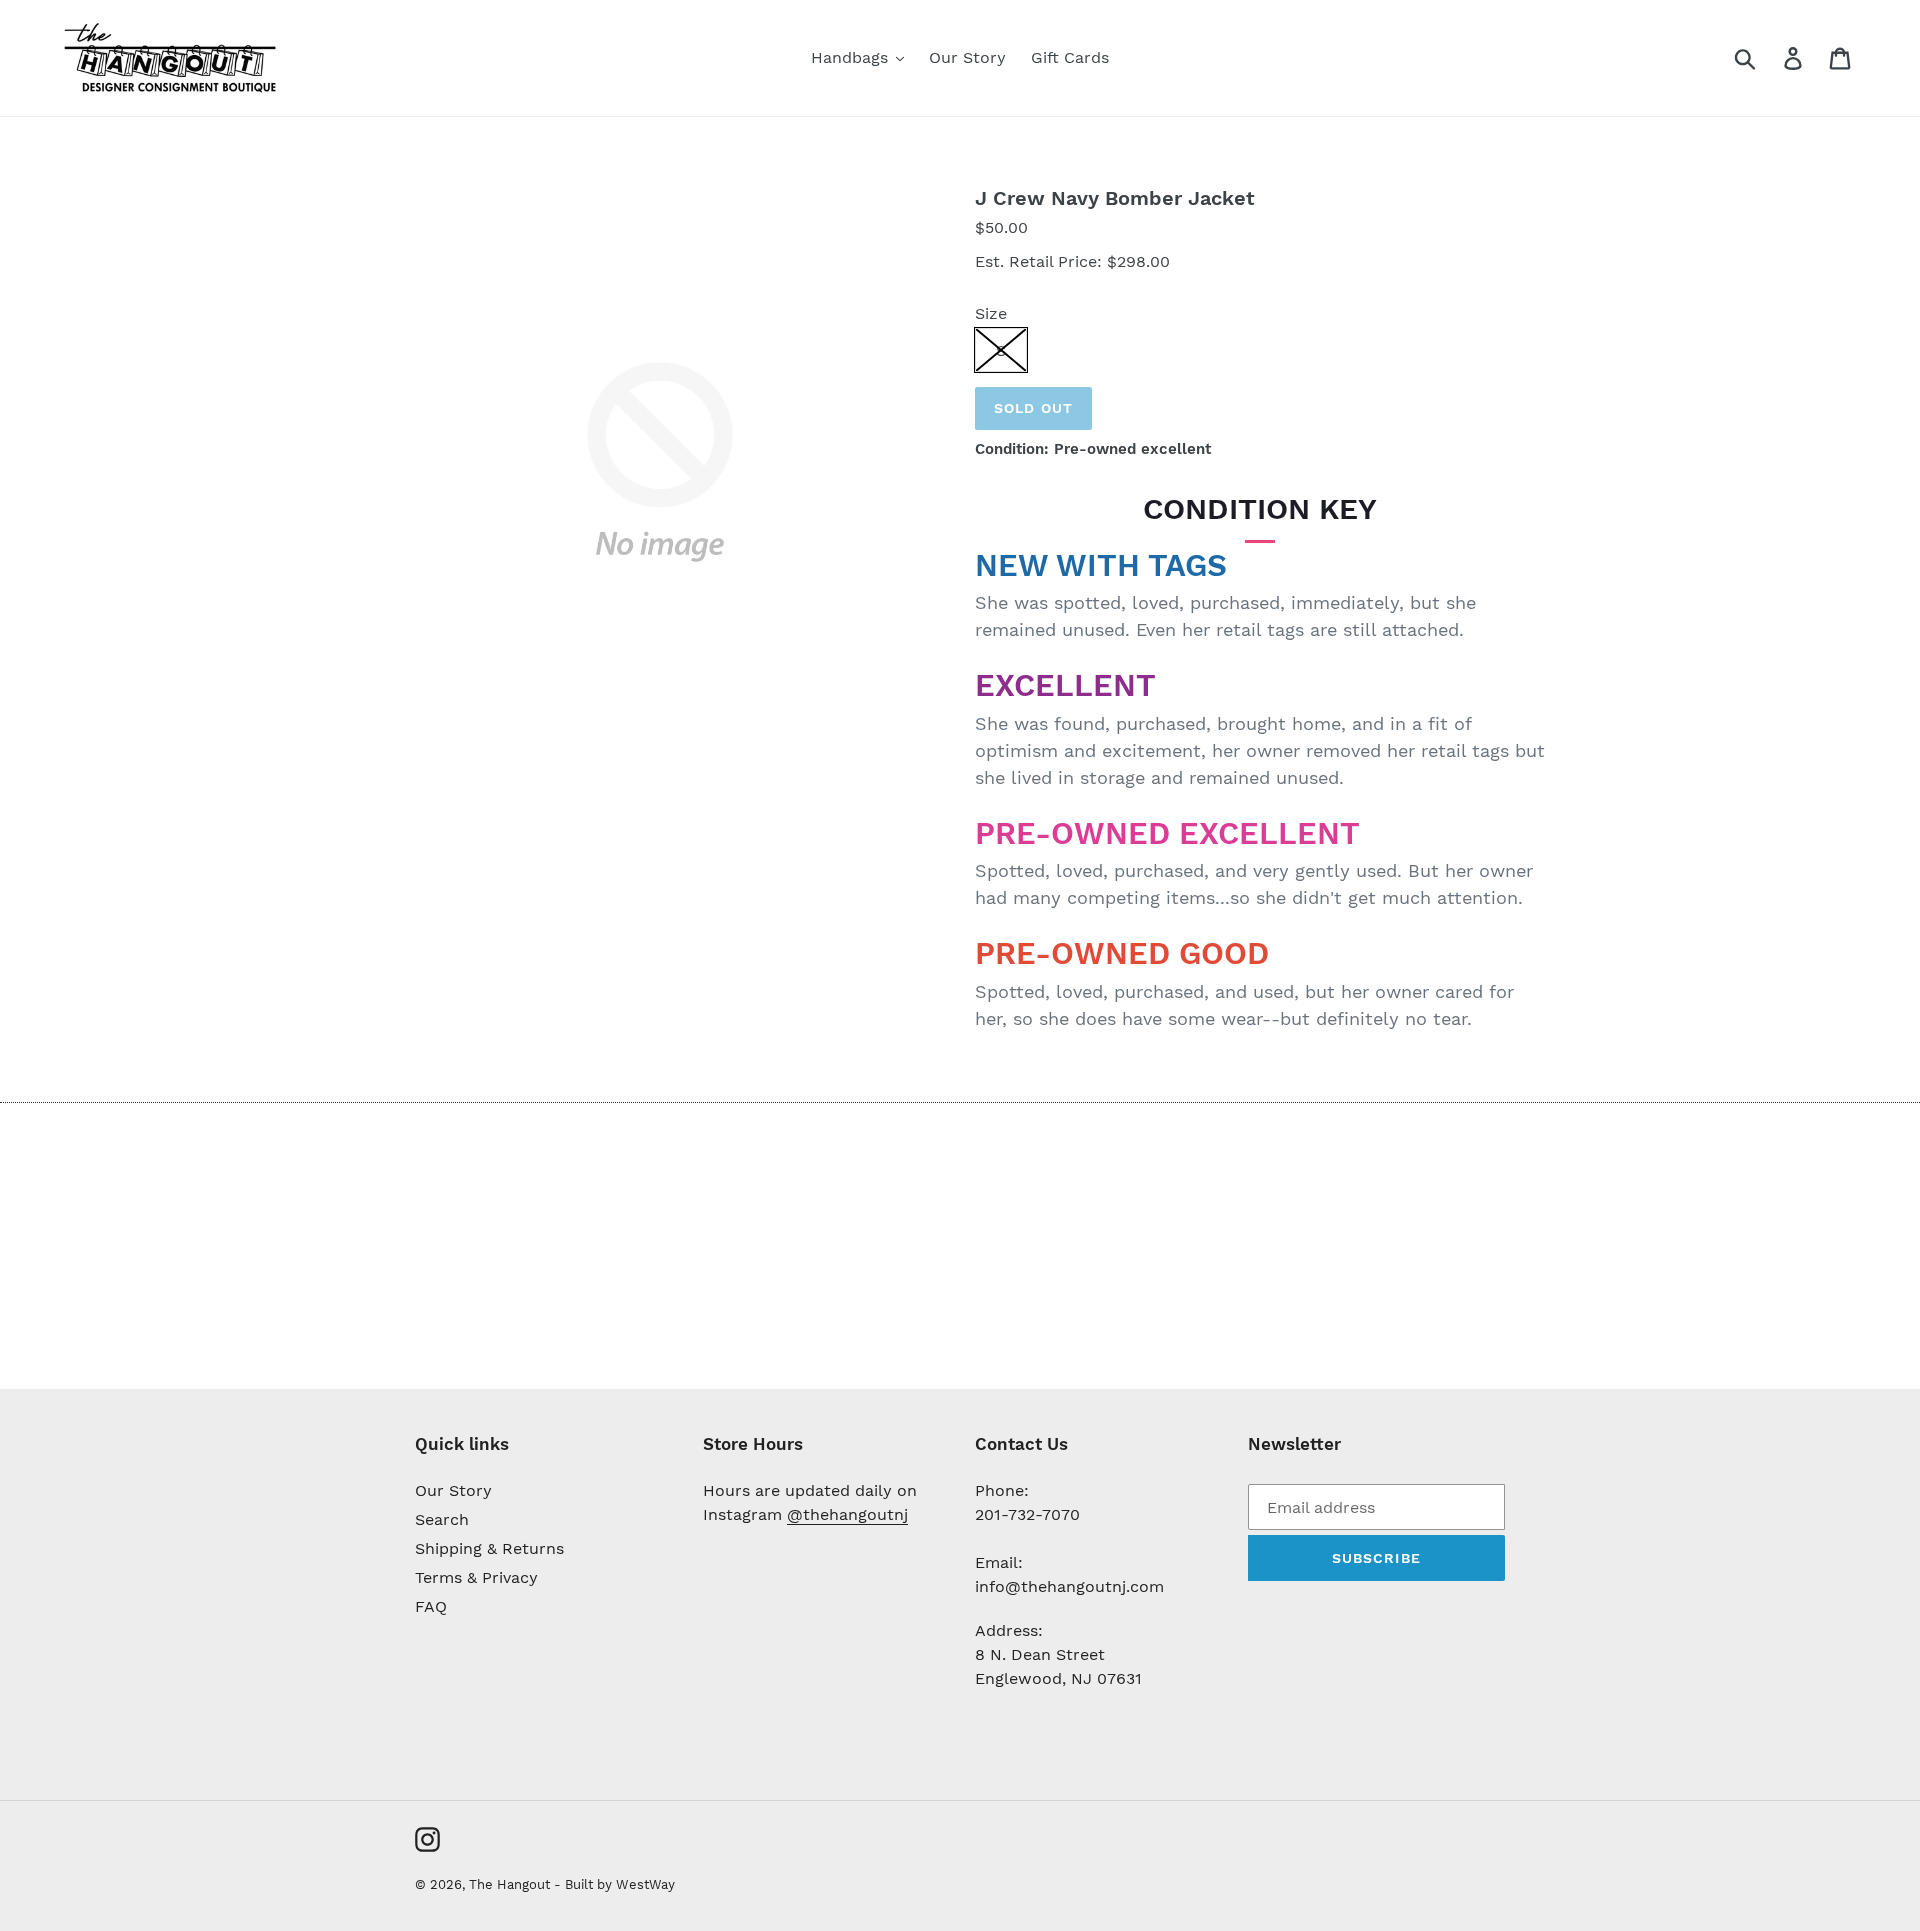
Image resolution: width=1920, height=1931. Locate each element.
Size (991, 313)
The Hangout (511, 1884)
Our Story (453, 1490)
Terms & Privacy (476, 1577)
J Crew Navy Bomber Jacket (1115, 198)
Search (442, 1519)
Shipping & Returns (489, 1548)
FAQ (431, 1606)
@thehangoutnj (847, 1514)
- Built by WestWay (614, 1884)
